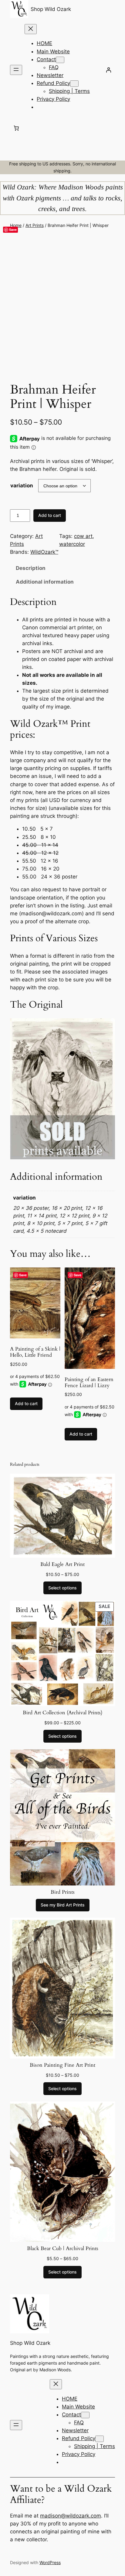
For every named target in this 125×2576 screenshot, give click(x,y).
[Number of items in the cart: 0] (16, 128)
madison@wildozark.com (71, 2516)
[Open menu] (16, 70)
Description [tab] (31, 568)
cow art (83, 536)
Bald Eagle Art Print (62, 1564)
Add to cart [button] (26, 1403)
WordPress (50, 2562)
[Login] (109, 70)
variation (22, 486)
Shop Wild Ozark (51, 9)
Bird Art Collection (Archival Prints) (62, 1713)
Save (13, 230)
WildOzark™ (44, 552)
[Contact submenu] (60, 60)
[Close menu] (31, 29)
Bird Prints (63, 1892)
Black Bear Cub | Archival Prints (63, 2249)
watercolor (72, 544)
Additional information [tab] (45, 582)
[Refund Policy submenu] (74, 84)
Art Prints (35, 225)
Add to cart (50, 515)
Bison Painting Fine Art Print (62, 2065)
